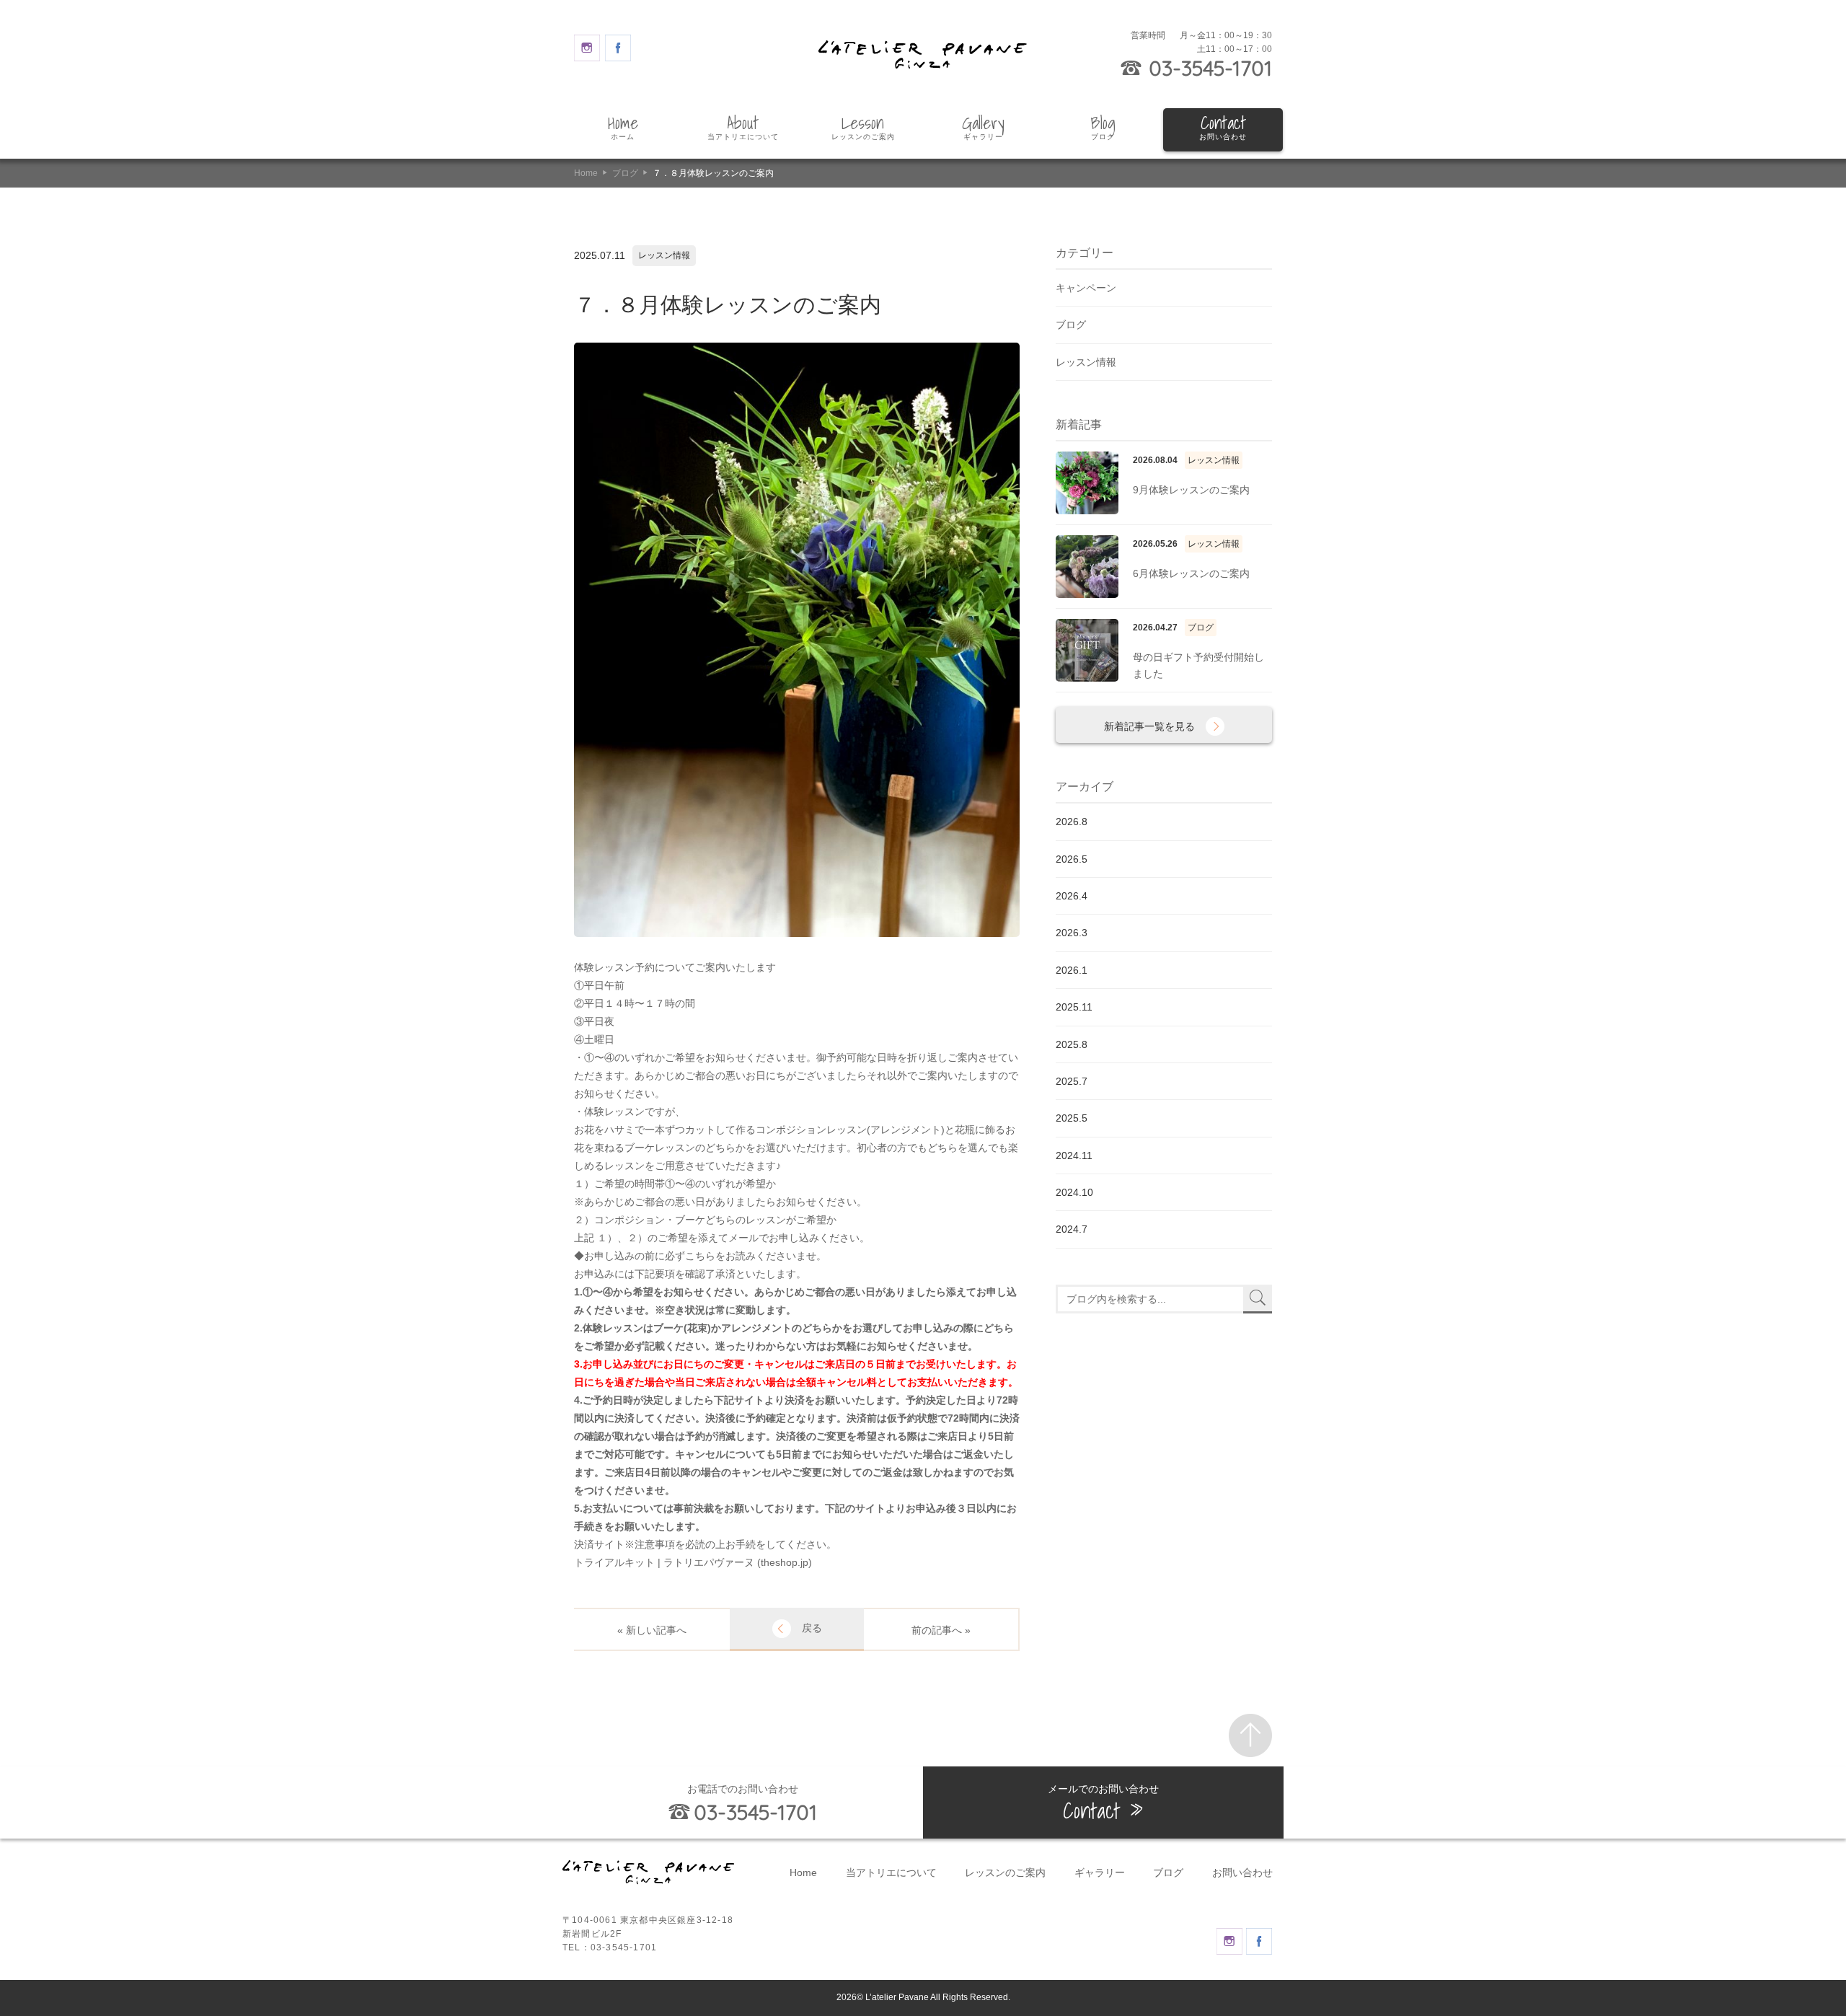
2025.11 (1074, 1007)
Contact (1223, 128)
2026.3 (1072, 933)
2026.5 (1072, 859)
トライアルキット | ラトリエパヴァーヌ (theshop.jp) (693, 1562)
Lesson (863, 128)
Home (623, 128)
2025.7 (1072, 1081)
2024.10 (1074, 1192)
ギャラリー (1100, 1872)
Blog (1103, 128)
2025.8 (1072, 1044)
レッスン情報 (1086, 362)
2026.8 (1072, 822)
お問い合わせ (1242, 1872)
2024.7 (1072, 1229)
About (743, 128)
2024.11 (1074, 1156)
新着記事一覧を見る (1149, 726)
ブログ (625, 173)
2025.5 (1072, 1118)
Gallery (983, 128)
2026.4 (1072, 896)
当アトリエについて (891, 1872)
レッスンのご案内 (1005, 1872)
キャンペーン (1086, 288)
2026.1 (1072, 970)
